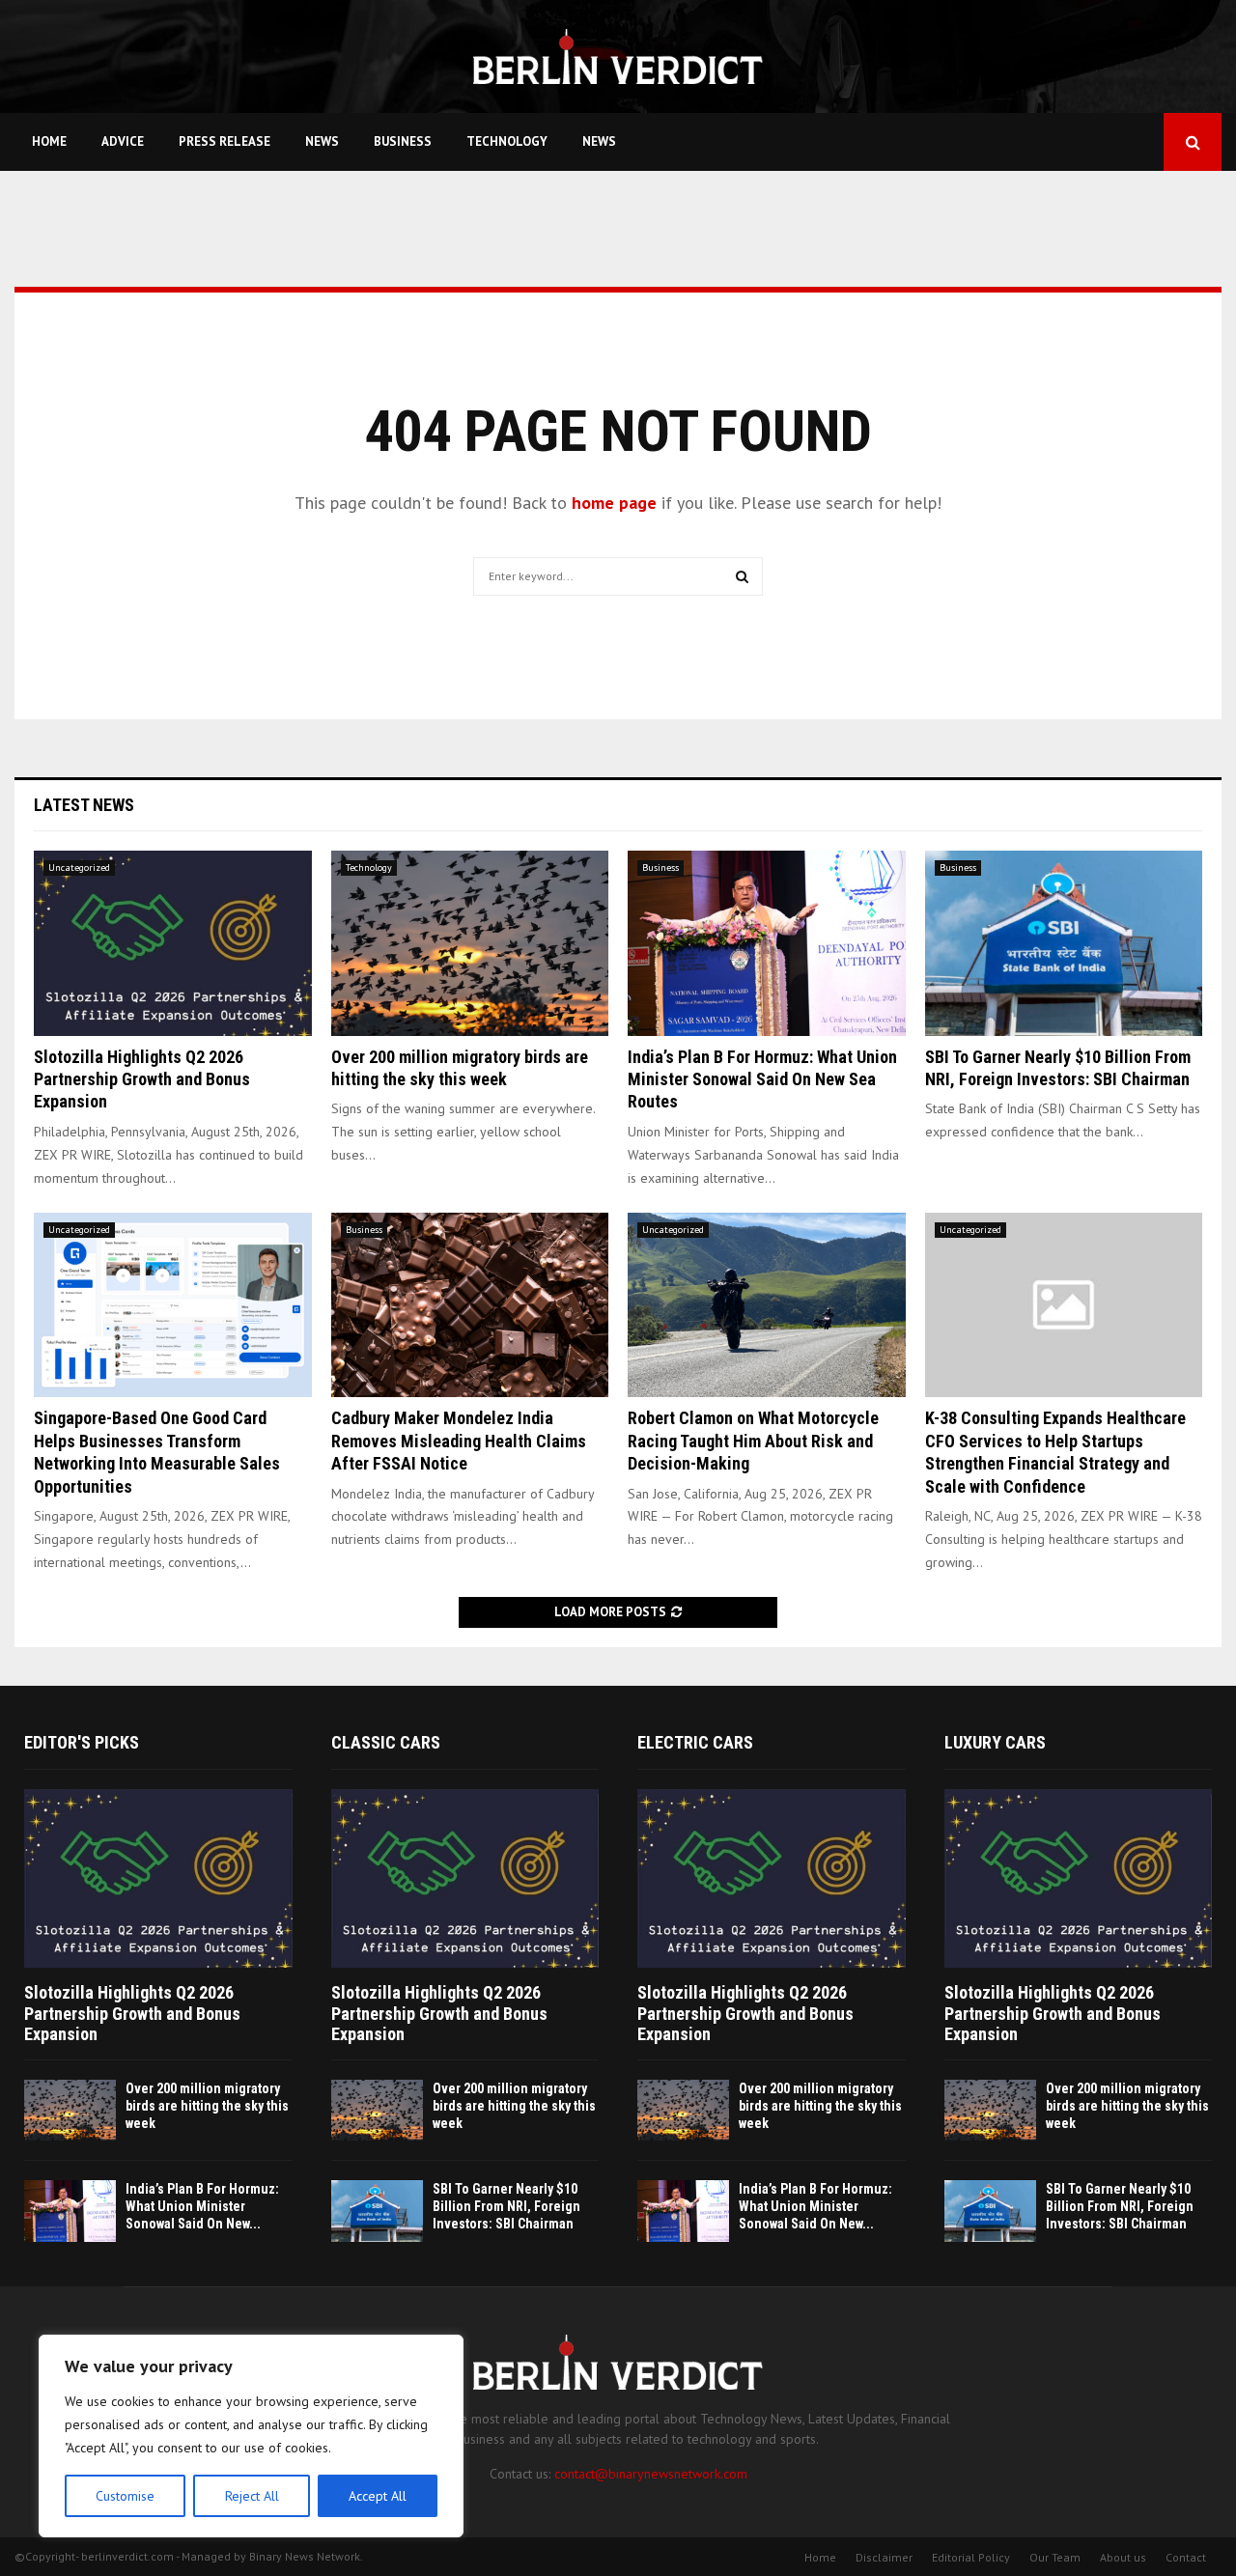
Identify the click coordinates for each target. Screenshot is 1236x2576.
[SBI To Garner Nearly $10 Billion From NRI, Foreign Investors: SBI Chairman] (1064, 943)
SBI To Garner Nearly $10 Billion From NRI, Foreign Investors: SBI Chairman (506, 2206)
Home (49, 141)
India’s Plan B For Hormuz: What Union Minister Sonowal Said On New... (202, 2206)
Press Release (225, 141)
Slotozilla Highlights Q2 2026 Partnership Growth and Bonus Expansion (142, 1079)
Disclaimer (884, 2557)
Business (403, 141)
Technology (507, 141)
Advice (123, 141)
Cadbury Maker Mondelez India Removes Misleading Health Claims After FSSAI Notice (459, 1441)
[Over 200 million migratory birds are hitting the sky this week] (470, 943)
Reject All (252, 2496)
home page (614, 503)
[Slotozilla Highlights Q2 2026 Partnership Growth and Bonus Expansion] (173, 943)
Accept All (378, 2496)
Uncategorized (79, 868)
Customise (125, 2496)
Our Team (1055, 2557)
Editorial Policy (971, 2557)
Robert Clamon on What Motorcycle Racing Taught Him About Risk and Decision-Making (753, 1441)
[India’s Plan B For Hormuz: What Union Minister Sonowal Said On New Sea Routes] (767, 943)
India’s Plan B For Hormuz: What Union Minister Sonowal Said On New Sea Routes (762, 1079)
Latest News (84, 805)
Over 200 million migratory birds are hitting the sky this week (207, 2106)
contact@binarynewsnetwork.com (651, 2474)
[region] (251, 2436)
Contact (1186, 2557)
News (322, 141)
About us (1123, 2557)
